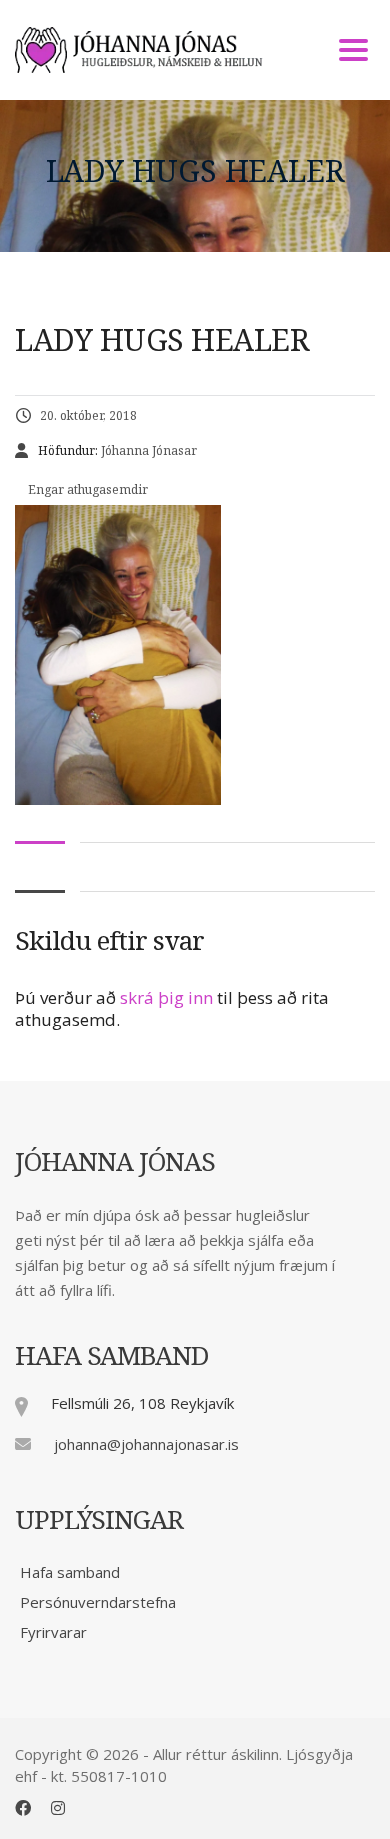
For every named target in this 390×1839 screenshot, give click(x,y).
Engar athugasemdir (86, 489)
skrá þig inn (166, 997)
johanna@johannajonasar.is (146, 1444)
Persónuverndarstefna (98, 1602)
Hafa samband (70, 1572)
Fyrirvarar (53, 1632)
